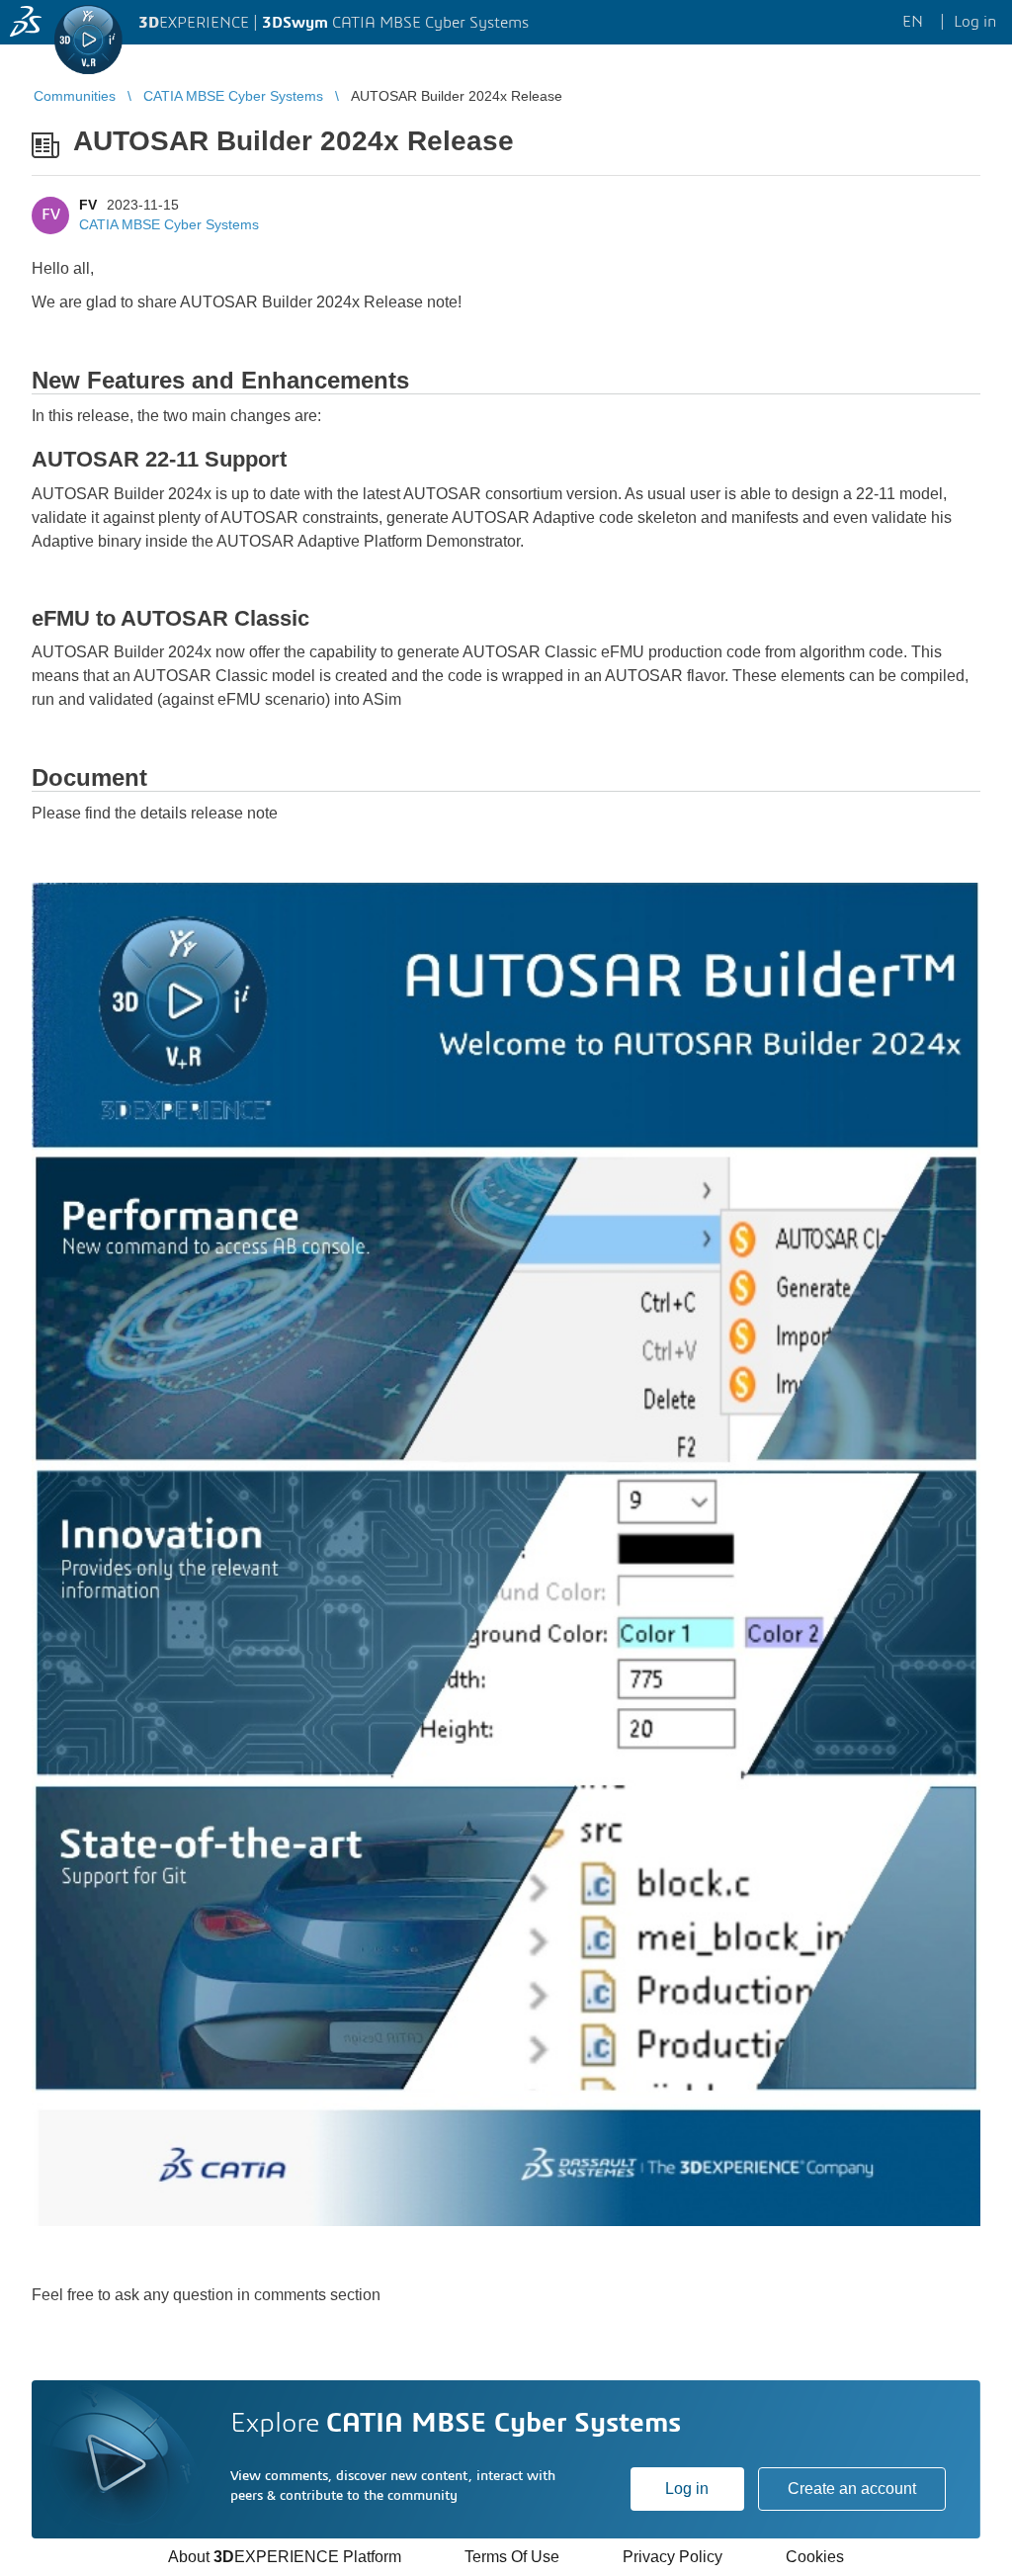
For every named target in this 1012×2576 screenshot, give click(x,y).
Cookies (815, 2557)
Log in (687, 2489)
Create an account (852, 2489)
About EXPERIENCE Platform (285, 2557)
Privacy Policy (673, 2557)
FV (88, 205)
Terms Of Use (512, 2557)
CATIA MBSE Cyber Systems (169, 224)
